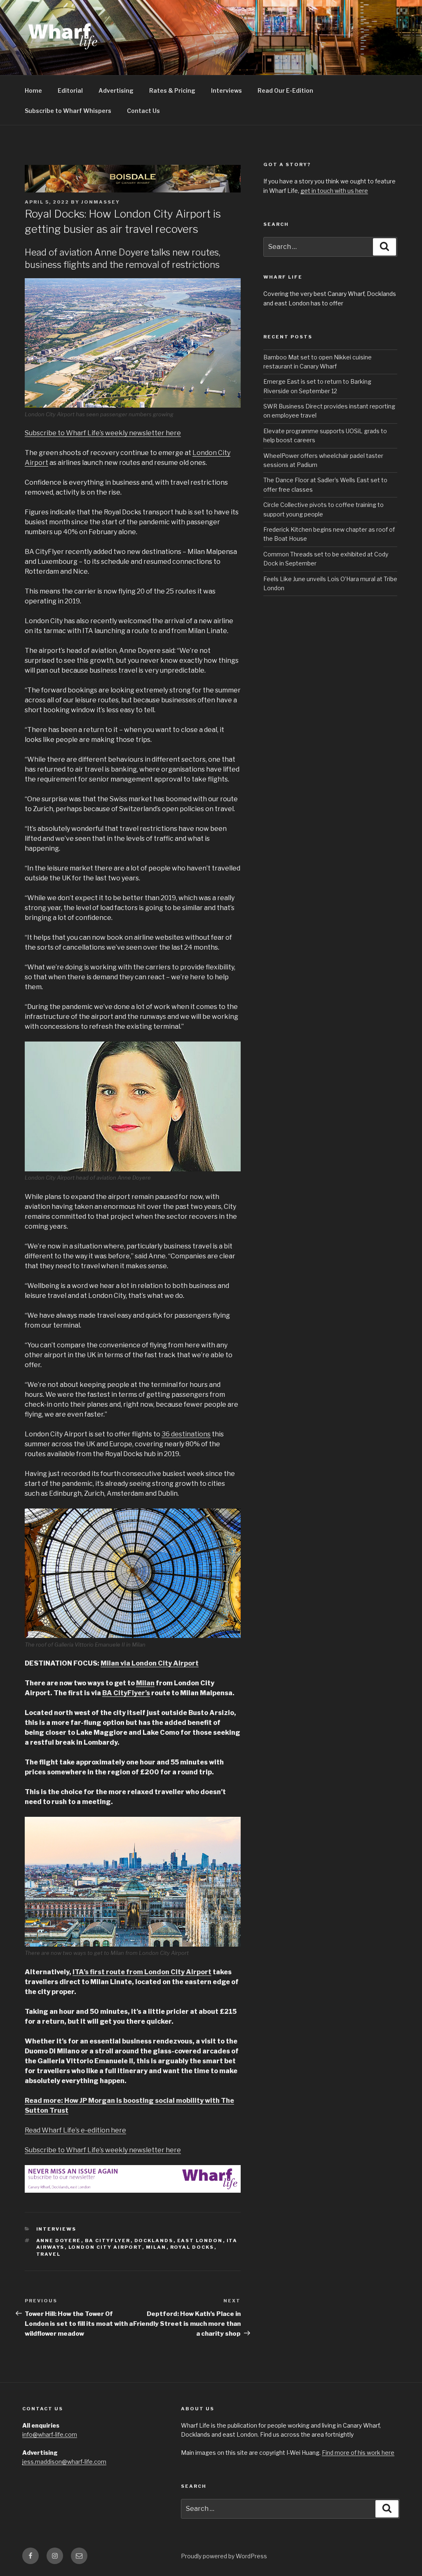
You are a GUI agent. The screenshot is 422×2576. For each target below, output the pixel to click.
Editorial (70, 90)
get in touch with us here (334, 191)
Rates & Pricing (172, 90)
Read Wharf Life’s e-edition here (75, 2130)
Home (33, 90)
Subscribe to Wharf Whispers (68, 111)
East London (200, 2241)
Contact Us (143, 111)
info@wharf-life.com (50, 2434)
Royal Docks (192, 2247)
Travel (49, 2254)
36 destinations (186, 1434)
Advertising (116, 90)
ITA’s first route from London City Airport (142, 1972)
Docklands (154, 2241)
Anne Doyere (59, 2241)
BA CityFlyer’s (126, 1693)
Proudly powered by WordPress (224, 2556)
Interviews (226, 90)
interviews (56, 2229)
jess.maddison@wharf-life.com (64, 2462)
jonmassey (101, 202)
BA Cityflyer (108, 2241)
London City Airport (105, 2247)
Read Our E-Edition (285, 90)
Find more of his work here (358, 2453)
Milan (145, 1683)
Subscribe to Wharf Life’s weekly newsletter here (103, 433)
